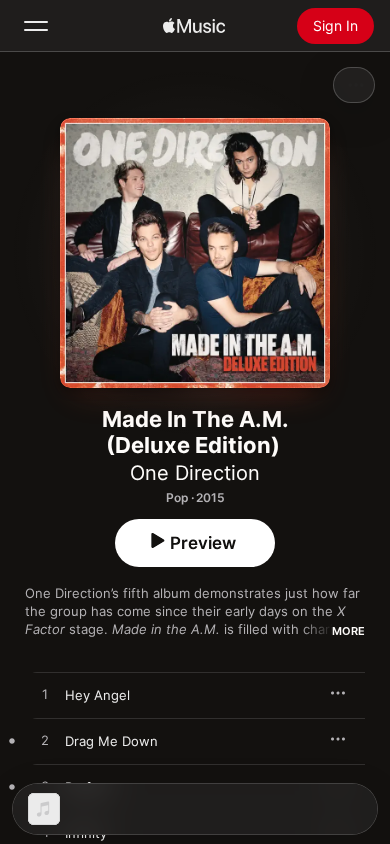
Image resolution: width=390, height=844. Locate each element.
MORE (348, 631)
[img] (194, 26)
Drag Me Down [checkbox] (111, 741)
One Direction (195, 473)
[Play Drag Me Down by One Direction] (45, 741)
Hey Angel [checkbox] (97, 695)
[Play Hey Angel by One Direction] (45, 695)
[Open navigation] (36, 26)
